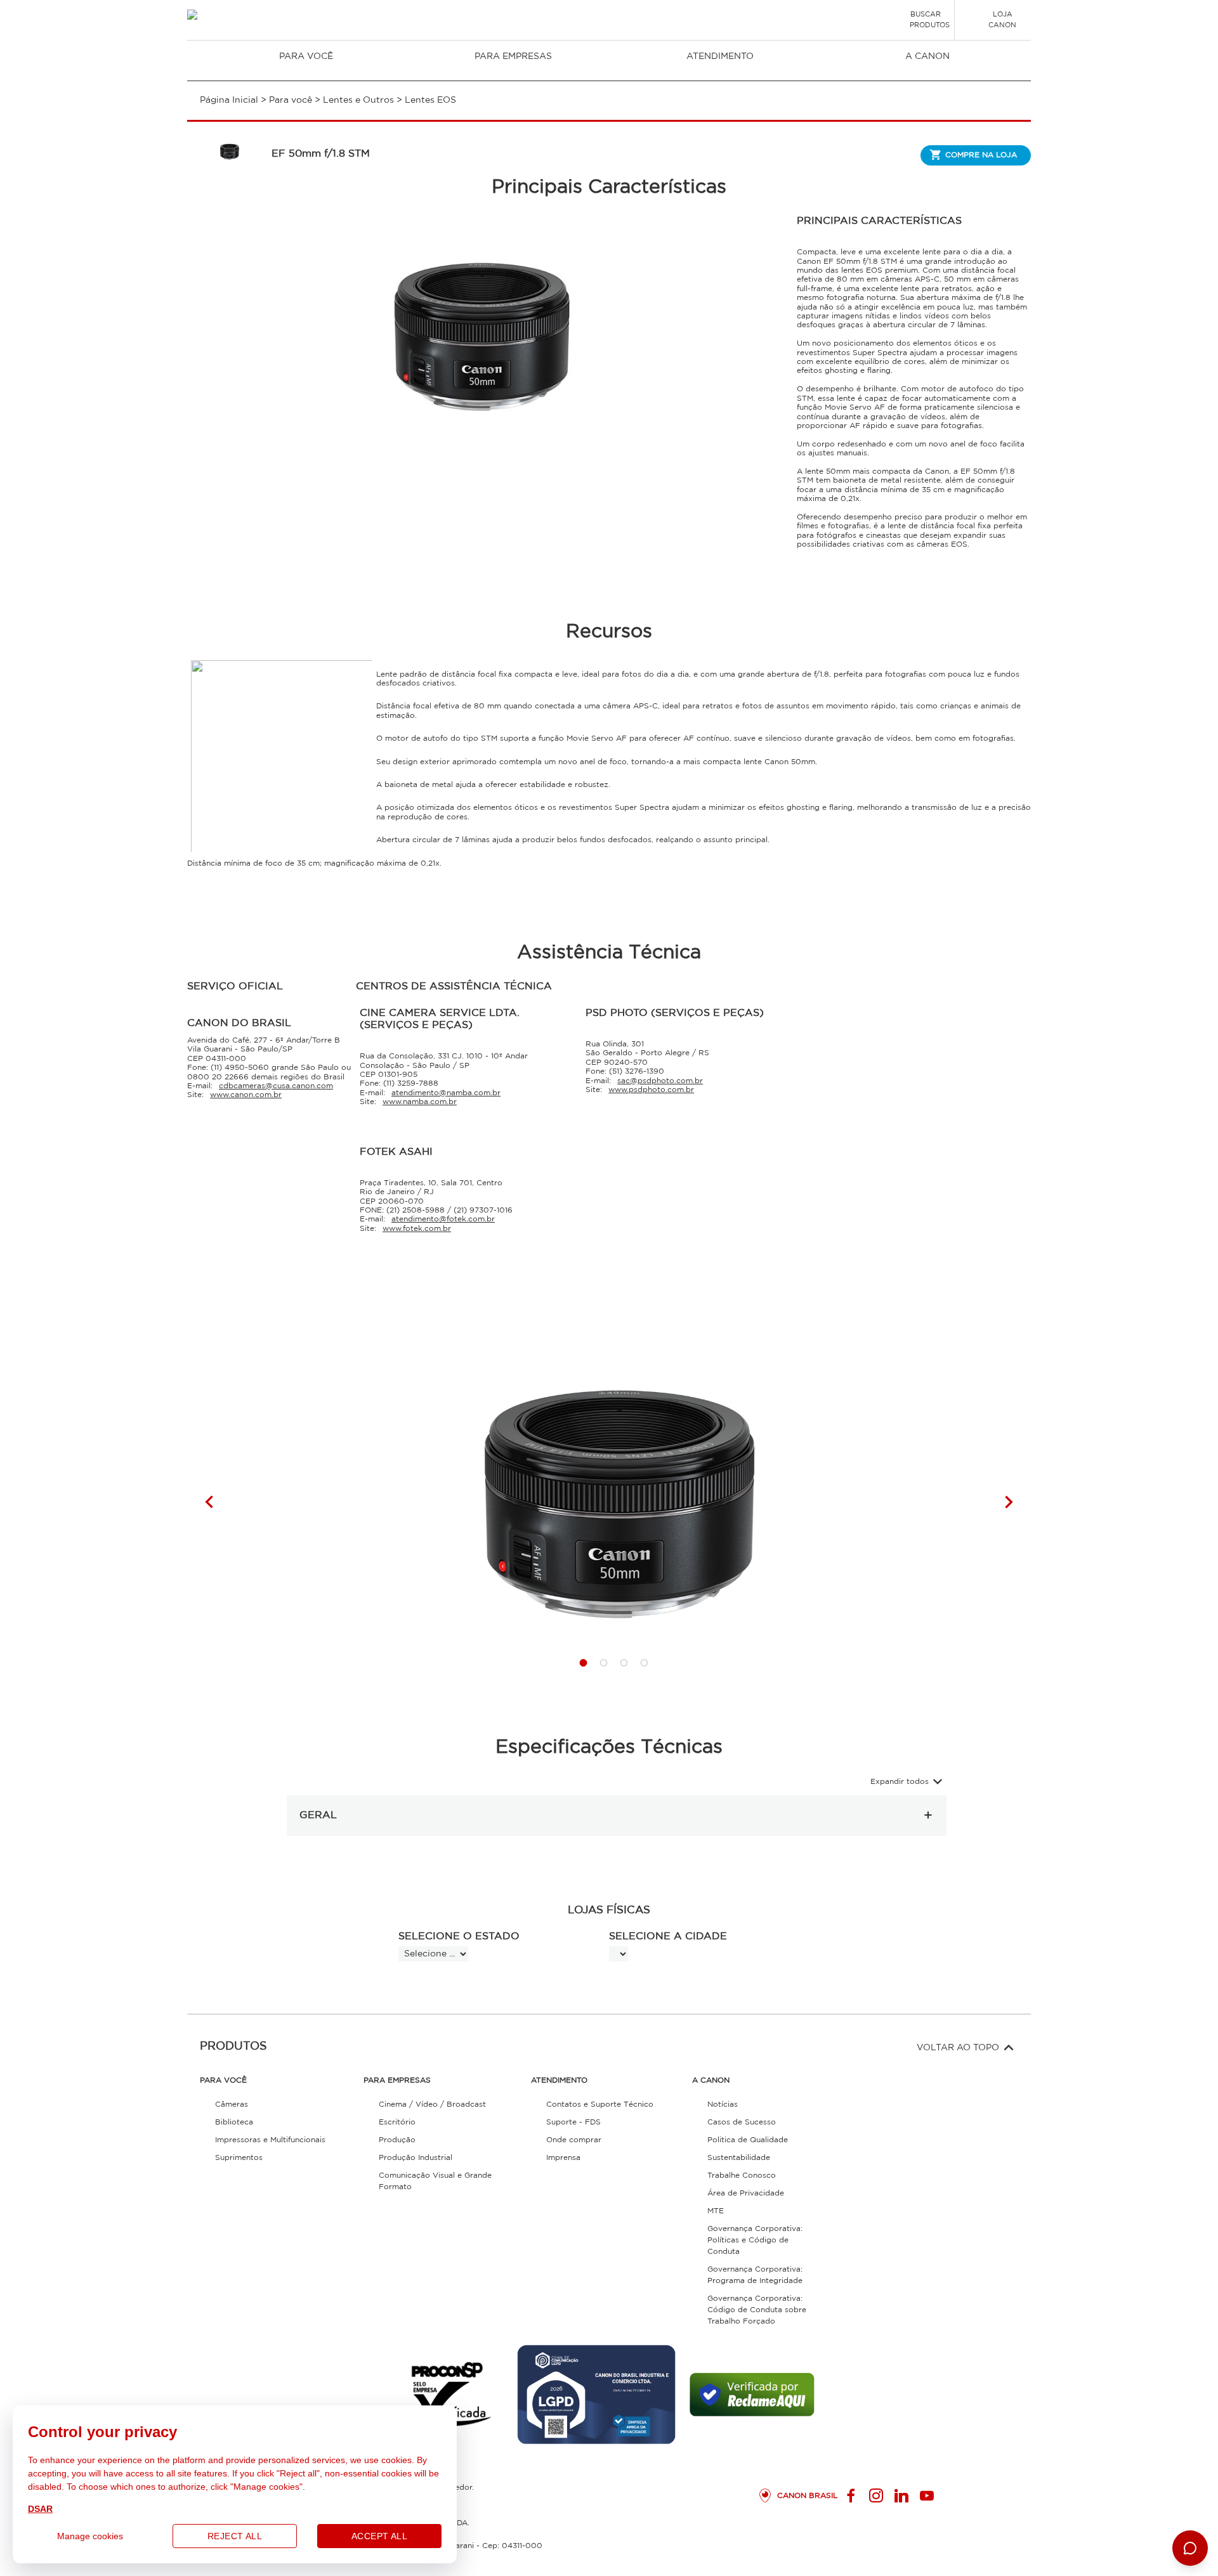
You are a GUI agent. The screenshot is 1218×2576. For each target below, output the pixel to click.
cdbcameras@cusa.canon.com (276, 1086)
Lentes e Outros (358, 100)
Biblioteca (234, 2122)
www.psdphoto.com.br (651, 1090)
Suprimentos (239, 2158)
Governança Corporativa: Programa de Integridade (755, 2275)
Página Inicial (229, 100)
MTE (716, 2211)
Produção (397, 2140)
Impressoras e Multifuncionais (270, 2140)
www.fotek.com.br (417, 1229)
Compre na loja (981, 155)
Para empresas (513, 56)
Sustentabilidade (739, 2158)
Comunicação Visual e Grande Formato (435, 2181)
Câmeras (232, 2104)
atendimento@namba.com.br (446, 1093)
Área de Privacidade (746, 2193)
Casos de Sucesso (742, 2122)
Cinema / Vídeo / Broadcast (432, 2104)
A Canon (927, 56)
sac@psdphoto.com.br (660, 1081)
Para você (306, 56)
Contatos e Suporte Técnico (600, 2104)
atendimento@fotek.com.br (443, 1219)
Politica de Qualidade (748, 2140)
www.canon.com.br (246, 1095)
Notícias (723, 2104)
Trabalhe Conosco (742, 2176)
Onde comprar (574, 2140)
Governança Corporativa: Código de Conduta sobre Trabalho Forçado (757, 2310)
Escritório (397, 2122)
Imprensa (563, 2158)
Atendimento (720, 56)
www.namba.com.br (420, 1102)
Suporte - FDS (573, 2122)
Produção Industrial (416, 2158)
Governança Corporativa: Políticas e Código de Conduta (755, 2240)
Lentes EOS (430, 100)
